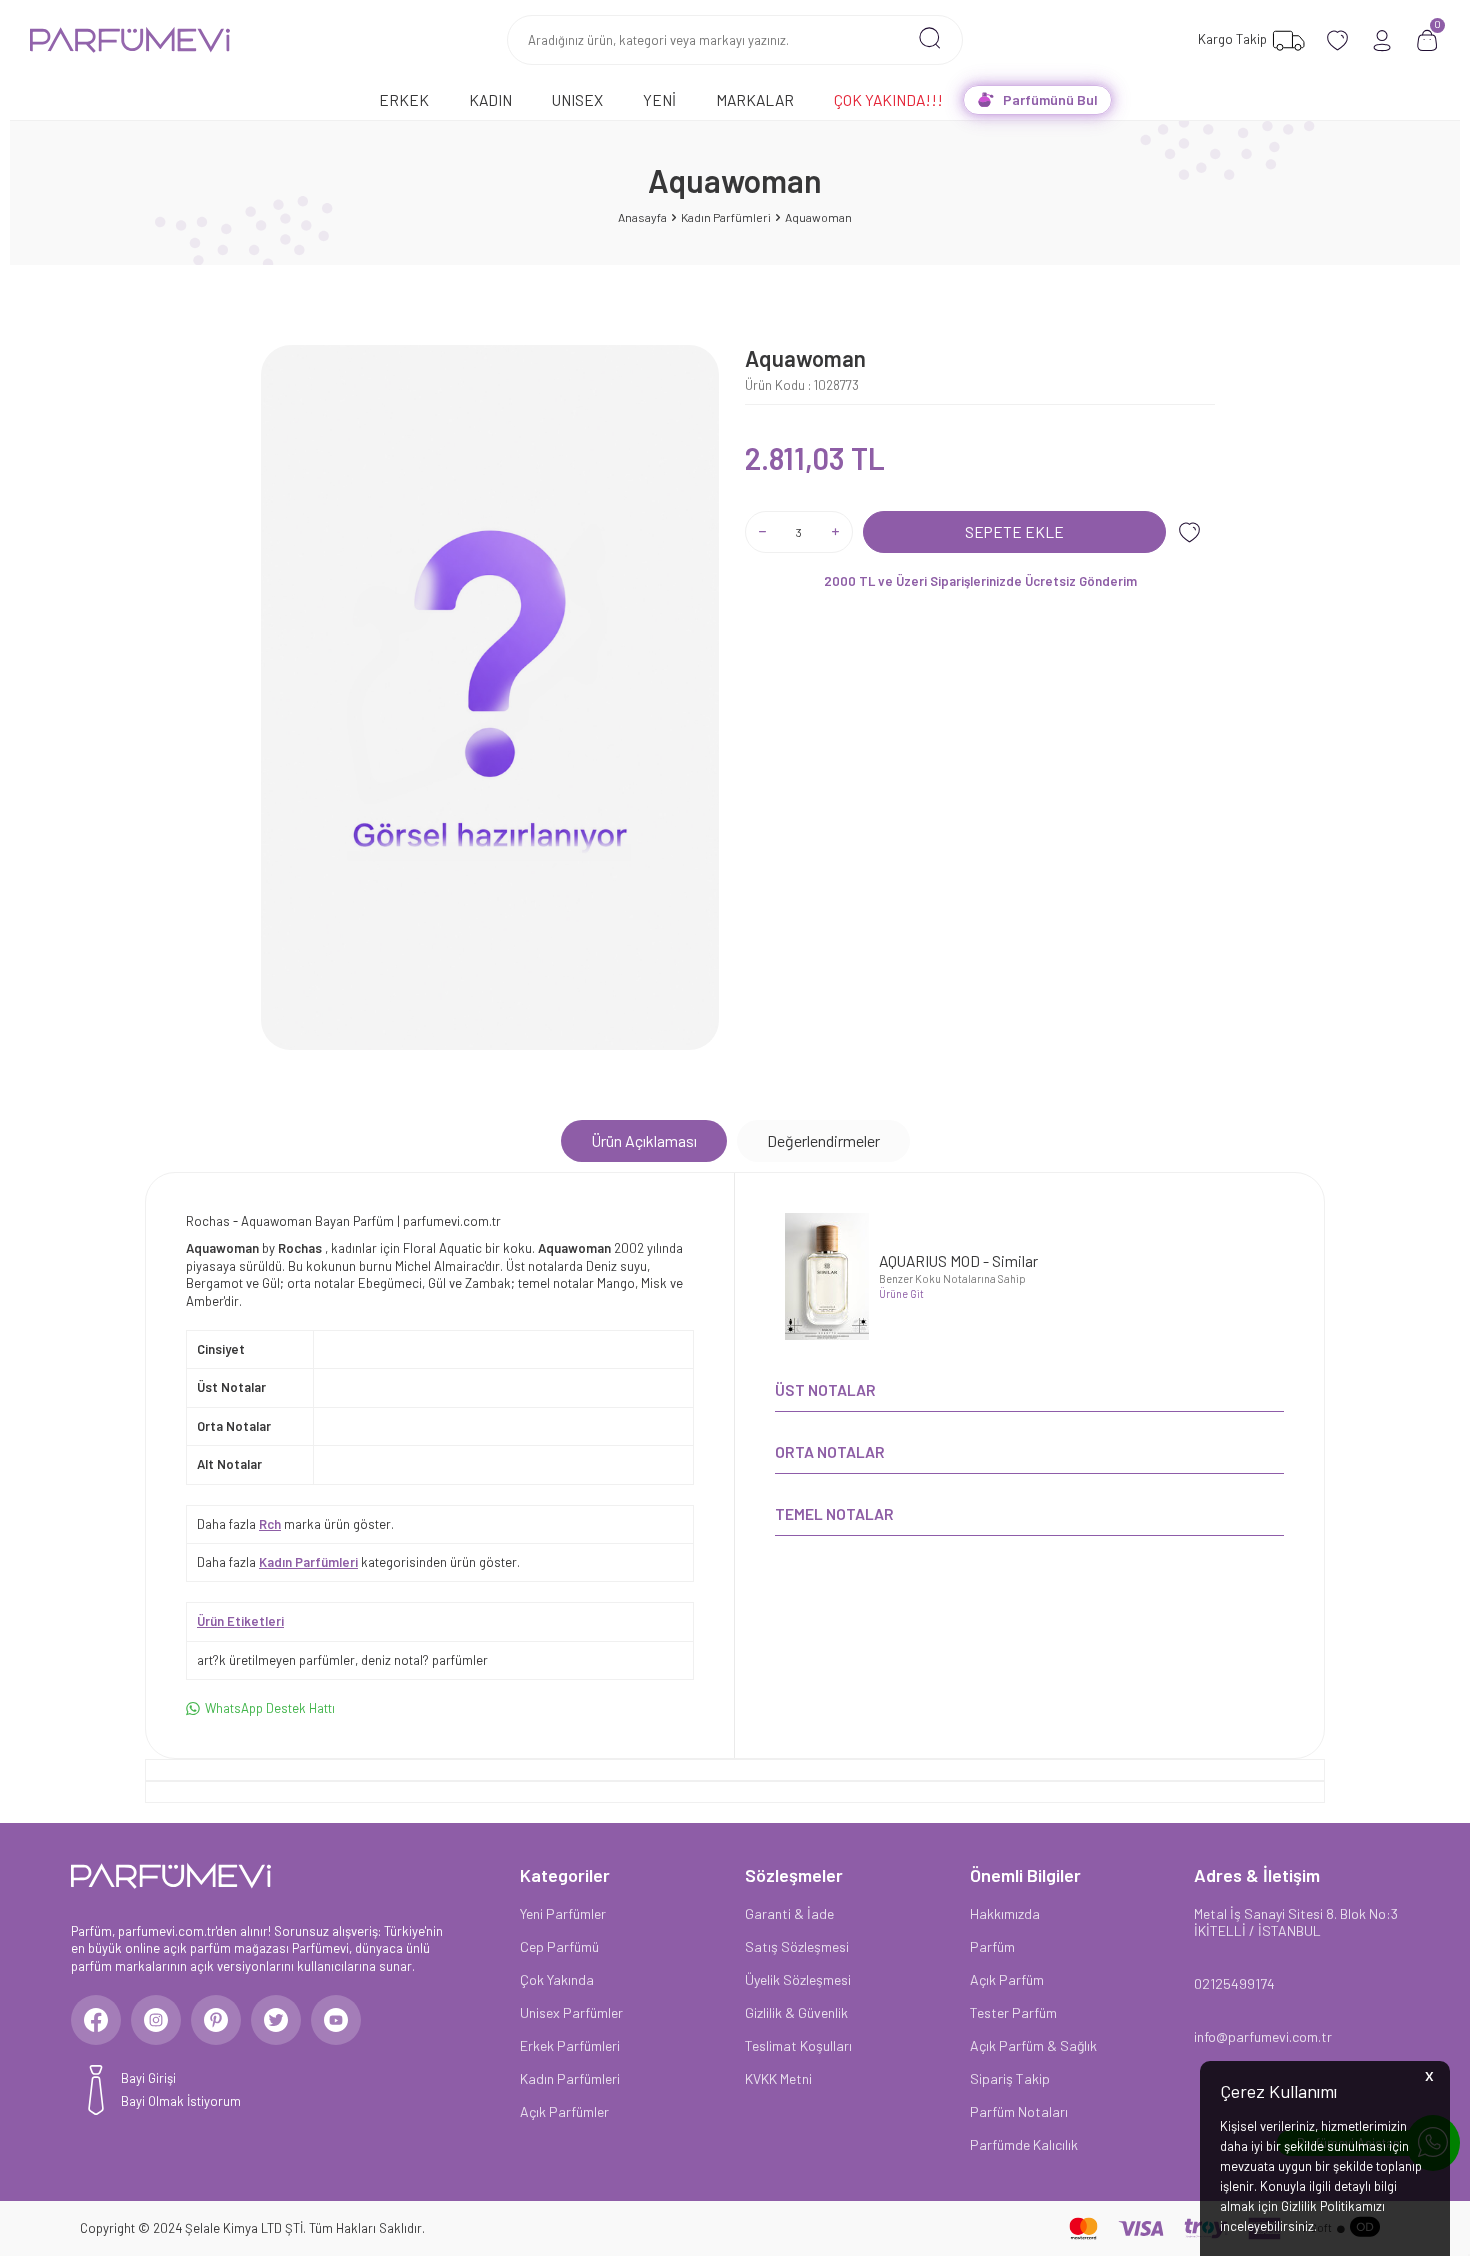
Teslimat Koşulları (798, 2045)
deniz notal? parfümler (424, 1660)
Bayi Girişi (148, 2078)
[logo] (130, 40)
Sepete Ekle (1014, 531)
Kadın (490, 99)
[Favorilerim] (1337, 40)
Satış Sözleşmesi (797, 1946)
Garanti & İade (789, 1913)
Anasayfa (642, 217)
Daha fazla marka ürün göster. (295, 1524)
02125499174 (1234, 1983)
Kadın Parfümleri (726, 217)
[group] (490, 697)
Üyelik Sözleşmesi (798, 1979)
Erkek (404, 99)
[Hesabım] (1382, 40)
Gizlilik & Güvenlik (796, 2012)
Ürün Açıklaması (644, 1140)
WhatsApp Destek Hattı (270, 1708)
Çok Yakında (557, 1979)
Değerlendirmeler (823, 1140)
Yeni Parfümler (563, 1913)
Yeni (659, 99)
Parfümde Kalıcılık (1024, 2144)
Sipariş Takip (1010, 2078)
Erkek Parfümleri (570, 2045)
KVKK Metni (778, 2078)
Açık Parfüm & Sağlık (1033, 2045)
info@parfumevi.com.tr (1263, 2036)
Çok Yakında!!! (888, 99)
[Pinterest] (216, 2020)
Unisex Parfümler (571, 2012)
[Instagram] (156, 2020)
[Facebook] (96, 2020)
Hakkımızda (1005, 1913)
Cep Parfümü (559, 1946)
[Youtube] (336, 2020)
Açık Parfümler (564, 2111)
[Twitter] (276, 2020)
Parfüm (992, 1946)
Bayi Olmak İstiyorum (181, 2101)
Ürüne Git (901, 1293)
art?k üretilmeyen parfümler (276, 1660)
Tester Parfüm (1013, 2012)
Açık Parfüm (1007, 1979)
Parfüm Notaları (1019, 2111)
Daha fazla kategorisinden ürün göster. (358, 1562)
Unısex (577, 99)
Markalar (755, 99)
